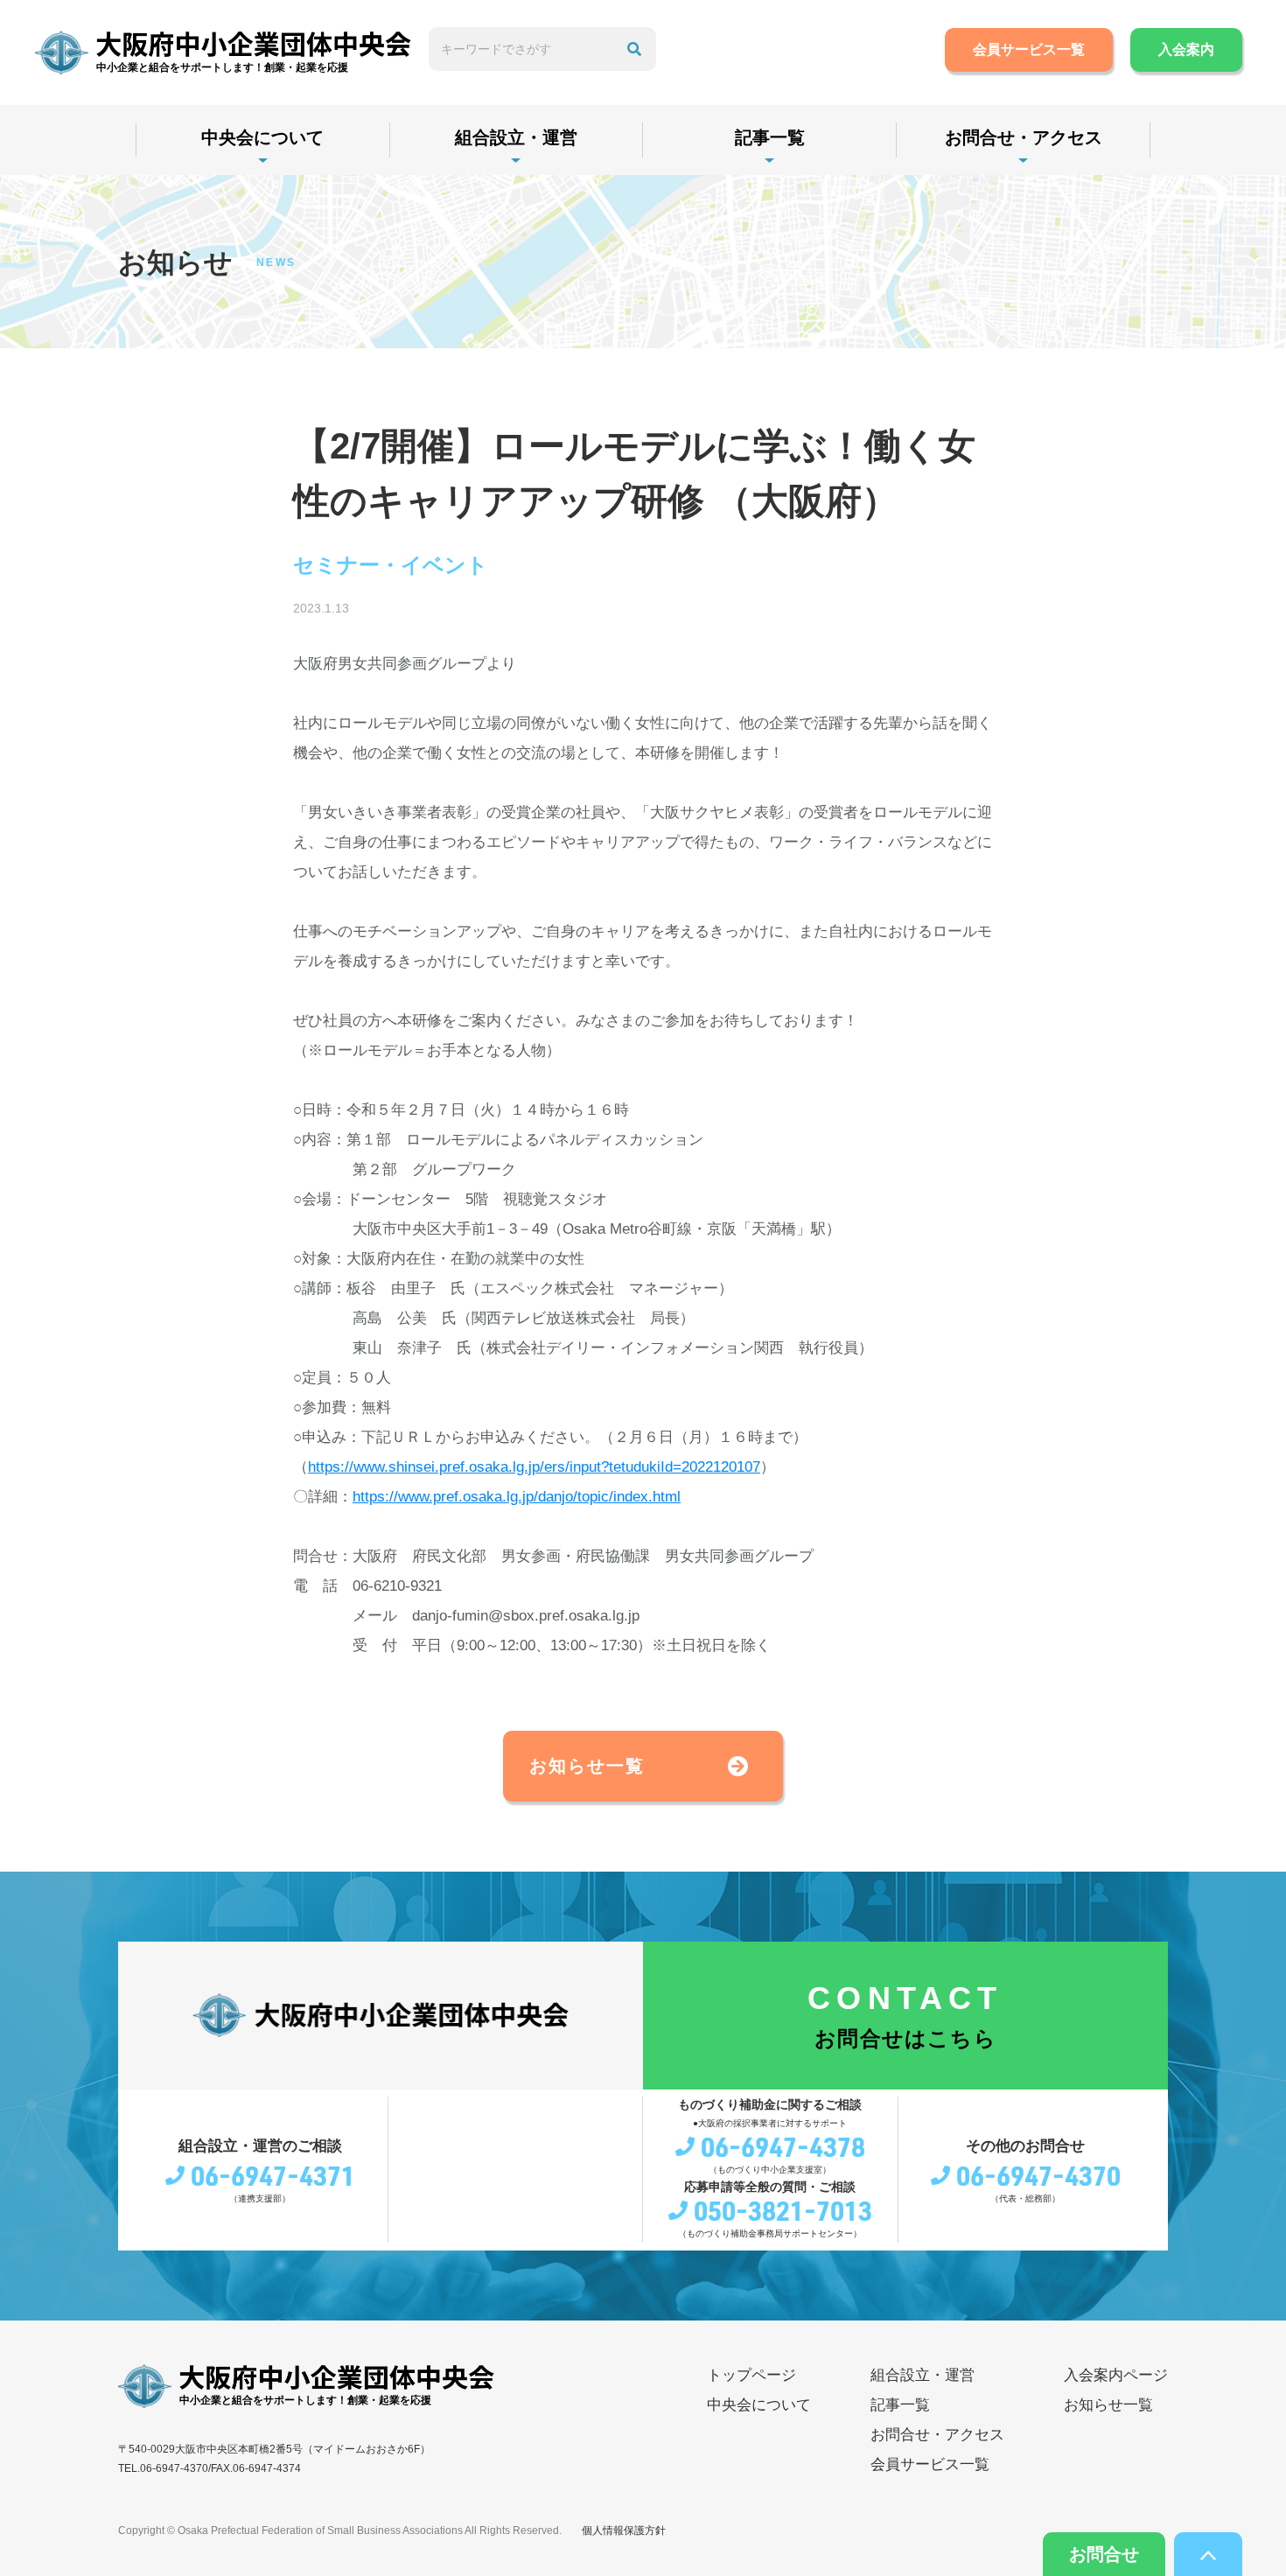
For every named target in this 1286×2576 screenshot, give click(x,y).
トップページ (751, 2375)
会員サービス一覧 (1029, 49)
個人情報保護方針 (624, 2530)
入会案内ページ (1116, 2375)
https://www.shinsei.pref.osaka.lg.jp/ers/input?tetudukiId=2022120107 (534, 1467)
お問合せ (1104, 2554)
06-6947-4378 (783, 2146)
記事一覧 (770, 137)
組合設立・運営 (516, 137)
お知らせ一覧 (587, 1766)
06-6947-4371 (273, 2175)
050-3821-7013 (783, 2210)
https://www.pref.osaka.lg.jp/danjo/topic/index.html (517, 1497)
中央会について (262, 137)
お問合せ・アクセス (1024, 137)
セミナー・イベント (391, 565)
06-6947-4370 (1038, 2175)
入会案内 (1186, 49)
